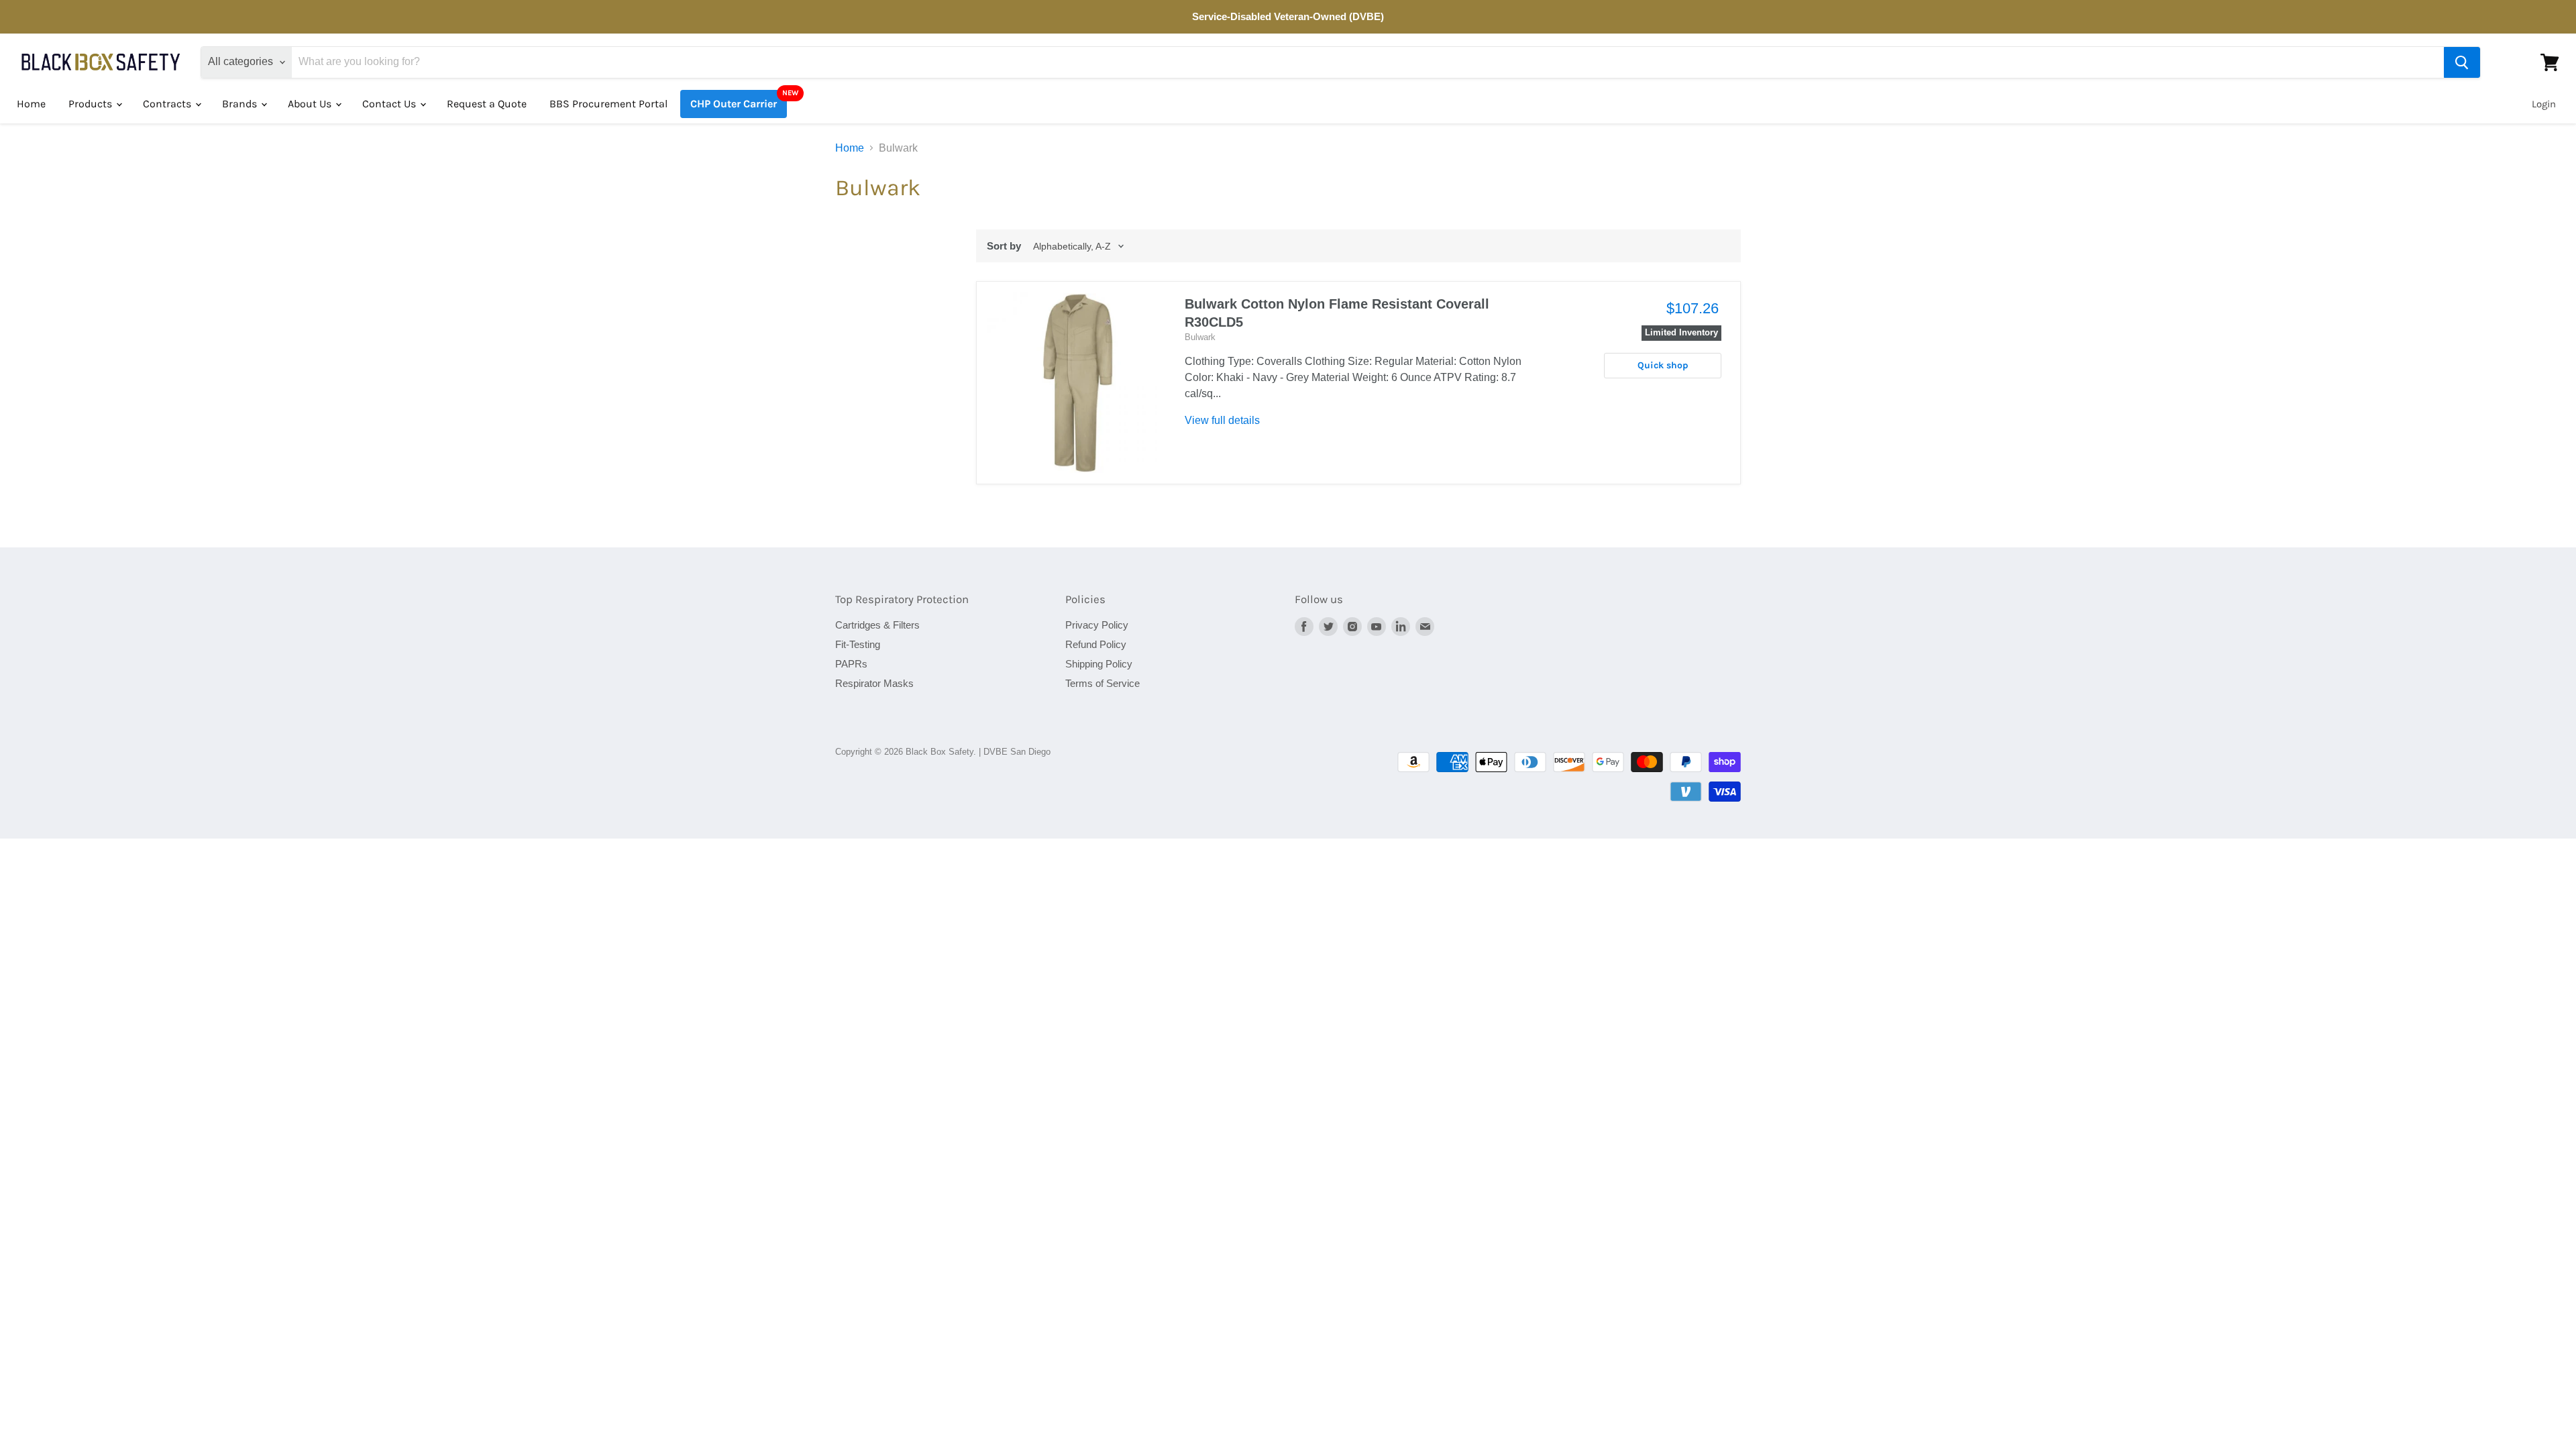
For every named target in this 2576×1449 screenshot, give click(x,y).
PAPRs (851, 664)
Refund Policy (1096, 644)
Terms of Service (1103, 683)
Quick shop (1663, 365)
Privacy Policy (1097, 625)
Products (92, 104)
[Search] (2462, 62)
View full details (1222, 420)
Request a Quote (487, 104)
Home (31, 104)
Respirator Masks (874, 683)
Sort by (1004, 246)
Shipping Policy (1099, 664)
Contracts (168, 104)
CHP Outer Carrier (734, 104)
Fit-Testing (858, 644)
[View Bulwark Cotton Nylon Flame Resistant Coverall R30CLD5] (1078, 383)
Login (2544, 104)
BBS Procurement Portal (608, 104)
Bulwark (1200, 337)
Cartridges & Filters (877, 625)
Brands (241, 104)
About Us (311, 104)
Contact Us (390, 104)
